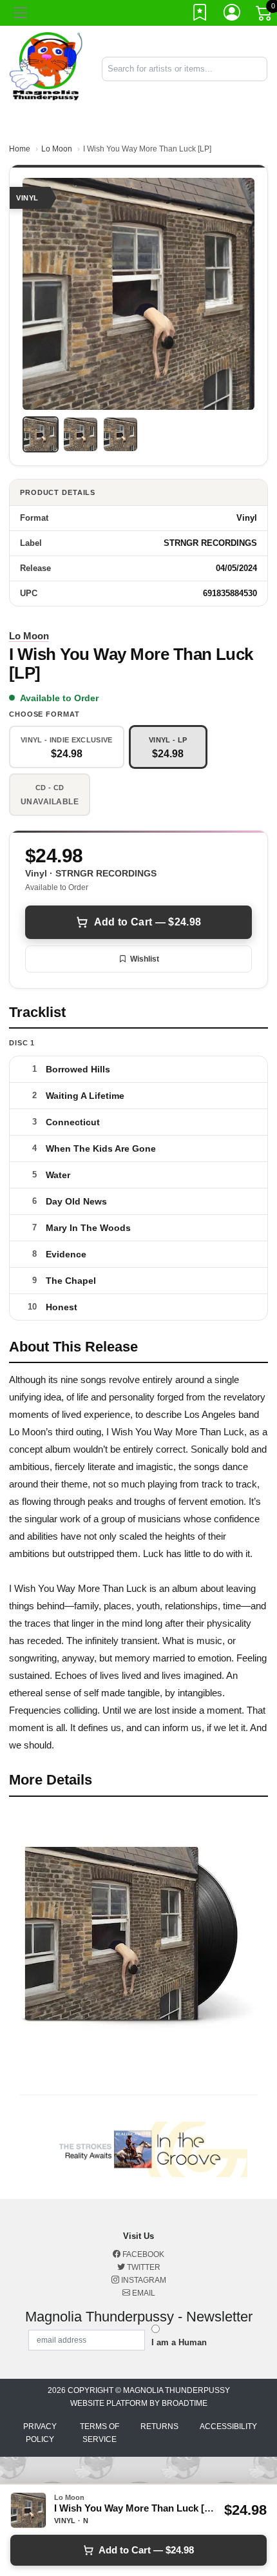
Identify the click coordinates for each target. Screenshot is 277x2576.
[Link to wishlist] (200, 15)
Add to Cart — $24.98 (148, 922)
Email (143, 2293)
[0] (265, 15)
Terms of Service (100, 2433)
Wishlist (145, 959)
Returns (159, 2426)
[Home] (46, 68)
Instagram (143, 2280)
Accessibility (228, 2426)
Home (20, 149)
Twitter (143, 2267)
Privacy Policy (40, 2433)
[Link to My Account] (233, 15)
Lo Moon (57, 149)
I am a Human (179, 2342)
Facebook (142, 2254)
